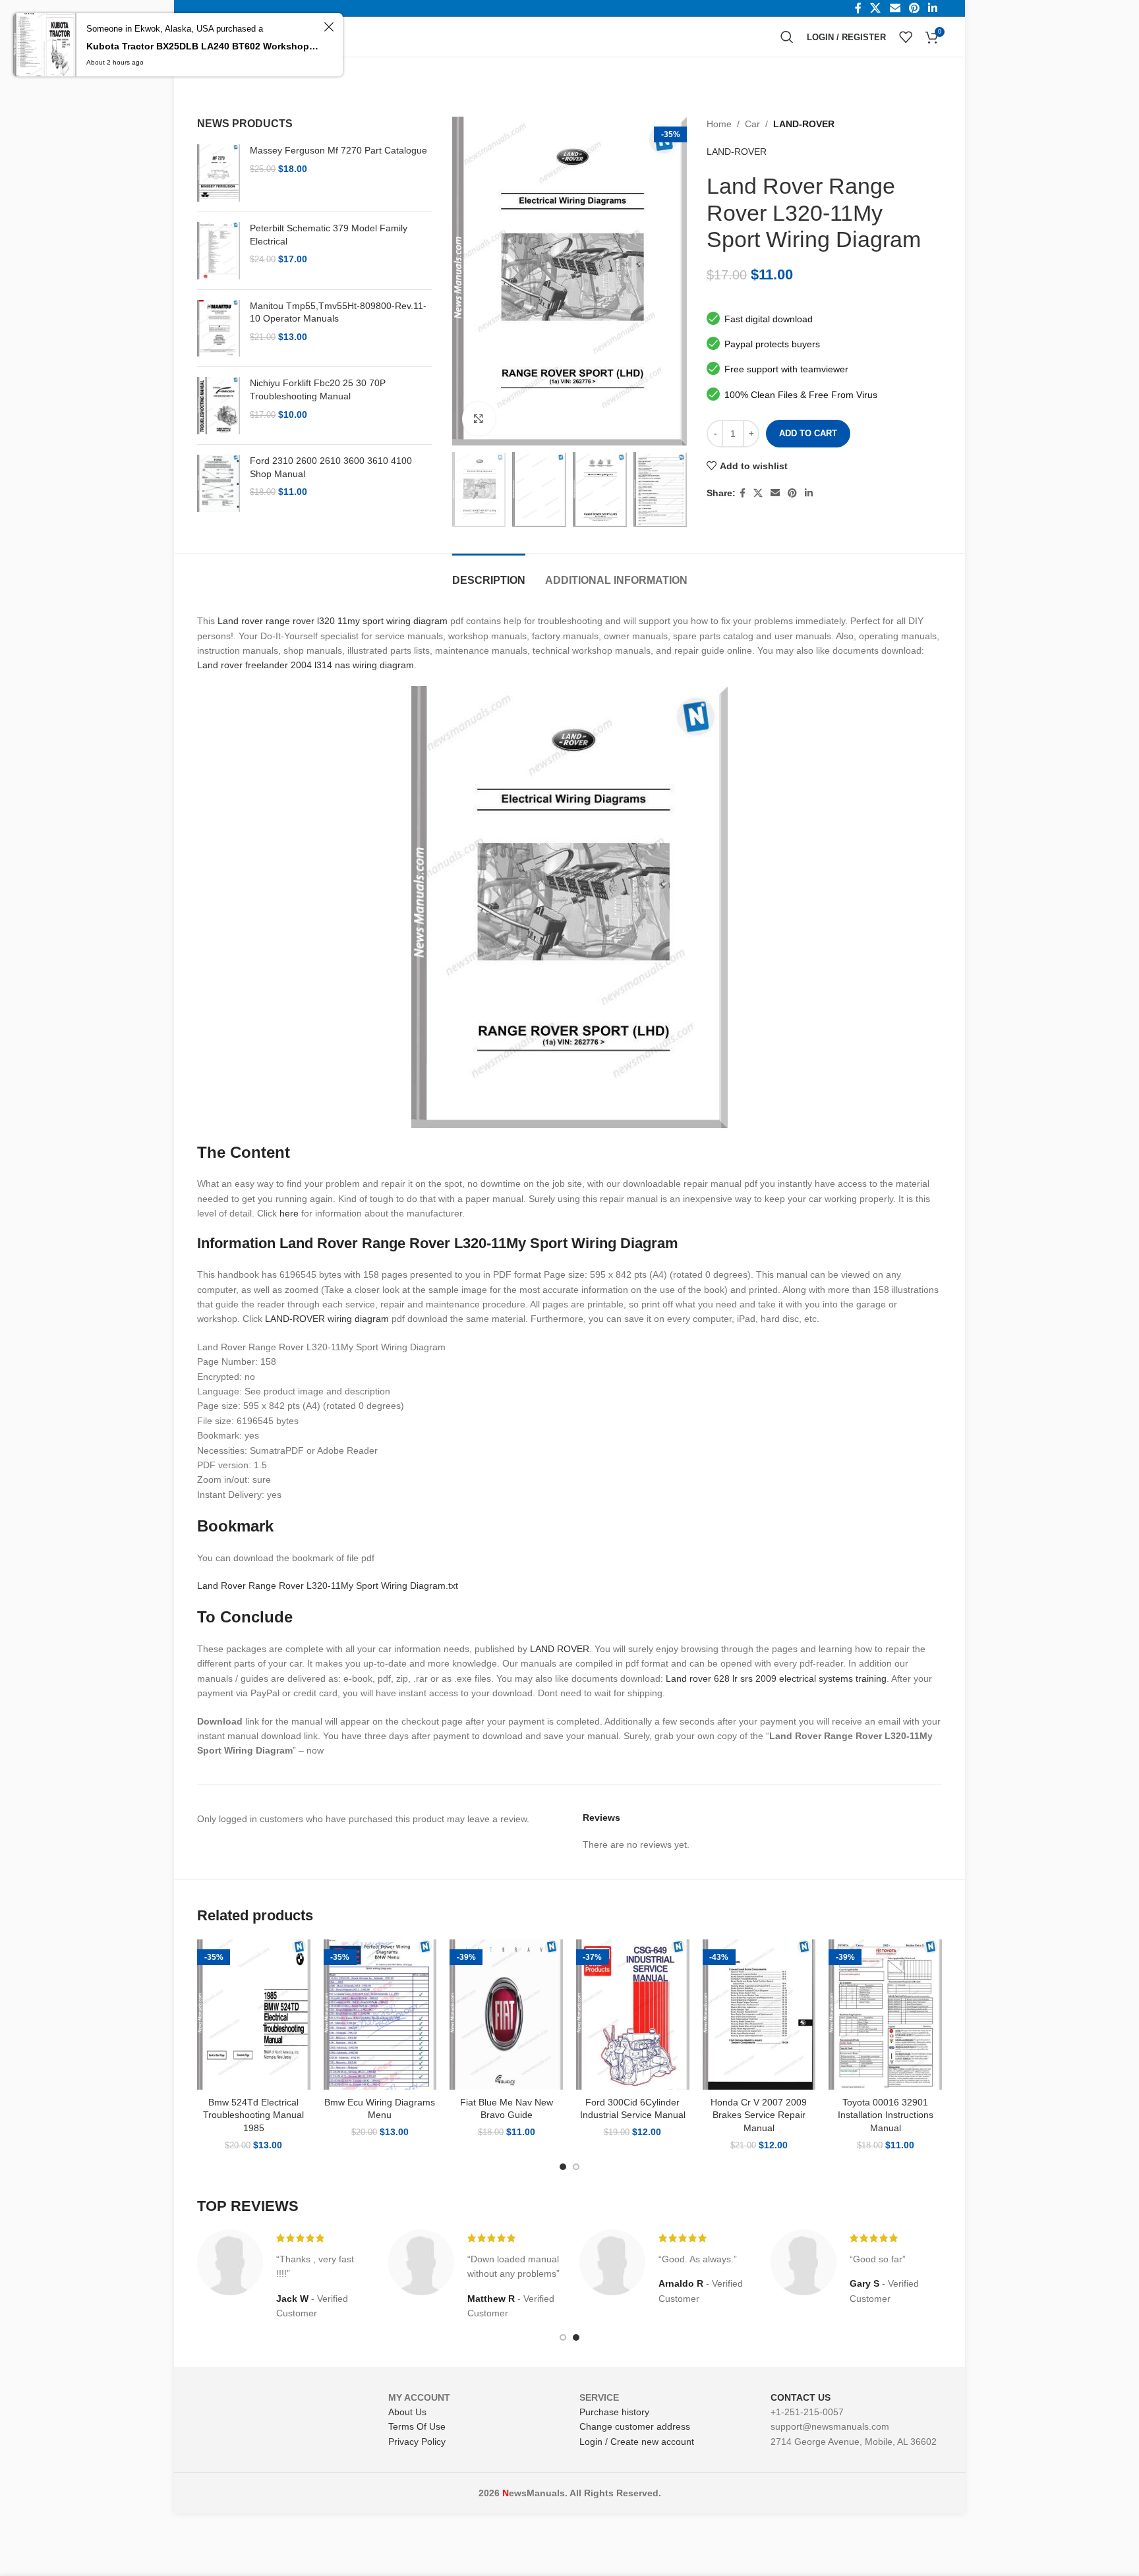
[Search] (787, 37)
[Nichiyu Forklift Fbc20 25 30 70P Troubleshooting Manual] (219, 406)
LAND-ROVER (804, 124)
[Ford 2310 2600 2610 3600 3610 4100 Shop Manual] (219, 483)
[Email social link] (775, 493)
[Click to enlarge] (479, 418)
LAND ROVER (560, 1649)
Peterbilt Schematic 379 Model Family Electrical (329, 235)
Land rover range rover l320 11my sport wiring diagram (333, 621)
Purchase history (614, 2412)
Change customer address (635, 2426)
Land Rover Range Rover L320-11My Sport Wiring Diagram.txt (328, 1586)
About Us (407, 2412)
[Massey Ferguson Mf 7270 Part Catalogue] (219, 173)
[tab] (489, 574)
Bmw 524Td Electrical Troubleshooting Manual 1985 (253, 2115)
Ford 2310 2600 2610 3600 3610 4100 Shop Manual (331, 467)
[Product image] (254, 2015)
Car (752, 124)
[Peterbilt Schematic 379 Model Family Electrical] (219, 251)
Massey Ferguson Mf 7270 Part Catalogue (338, 150)
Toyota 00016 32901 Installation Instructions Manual (886, 2115)
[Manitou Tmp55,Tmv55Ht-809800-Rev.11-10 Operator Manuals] (219, 329)
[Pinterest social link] (792, 493)
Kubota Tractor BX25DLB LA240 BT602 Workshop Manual (203, 46)
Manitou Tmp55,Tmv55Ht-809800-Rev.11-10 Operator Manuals (338, 312)
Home (719, 124)
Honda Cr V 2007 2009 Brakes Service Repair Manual (759, 2115)
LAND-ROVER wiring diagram (327, 1319)
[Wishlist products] (906, 37)
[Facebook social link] (743, 493)
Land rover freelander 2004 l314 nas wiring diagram (306, 665)
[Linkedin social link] (809, 493)
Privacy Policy (417, 2442)
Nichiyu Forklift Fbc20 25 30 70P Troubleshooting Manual (318, 389)
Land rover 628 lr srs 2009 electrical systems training (776, 1678)
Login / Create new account (637, 2442)
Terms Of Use (417, 2426)
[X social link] (758, 493)
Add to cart (808, 433)
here (289, 1213)
